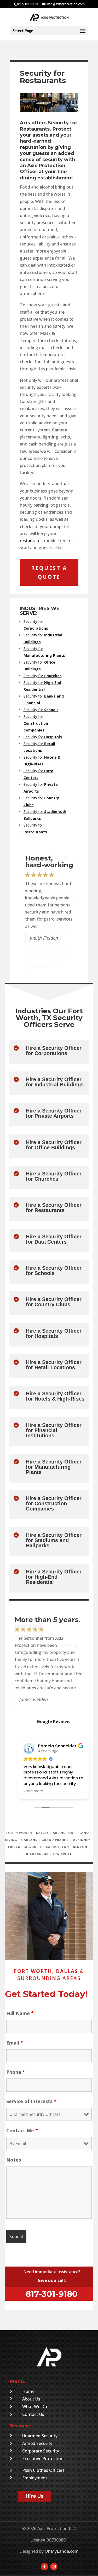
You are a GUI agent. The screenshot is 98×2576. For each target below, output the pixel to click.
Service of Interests (31, 2101)
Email (15, 2043)
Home (28, 2391)
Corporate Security (41, 2451)
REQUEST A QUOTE (49, 572)
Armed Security (37, 2443)
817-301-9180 (52, 2294)
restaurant (30, 541)
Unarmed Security (40, 2436)
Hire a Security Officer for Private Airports (54, 1113)
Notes (14, 2160)
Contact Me (22, 2130)
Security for (43, 676)
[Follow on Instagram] (54, 2567)
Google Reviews (54, 1722)
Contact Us (33, 2414)
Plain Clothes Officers (43, 2470)
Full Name (20, 2013)
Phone (16, 2072)
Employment (35, 2478)
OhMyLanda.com (62, 2551)
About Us (31, 2399)
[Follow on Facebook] (44, 2567)
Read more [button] (33, 1791)
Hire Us (34, 2496)
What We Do (35, 2407)
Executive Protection (43, 2458)
